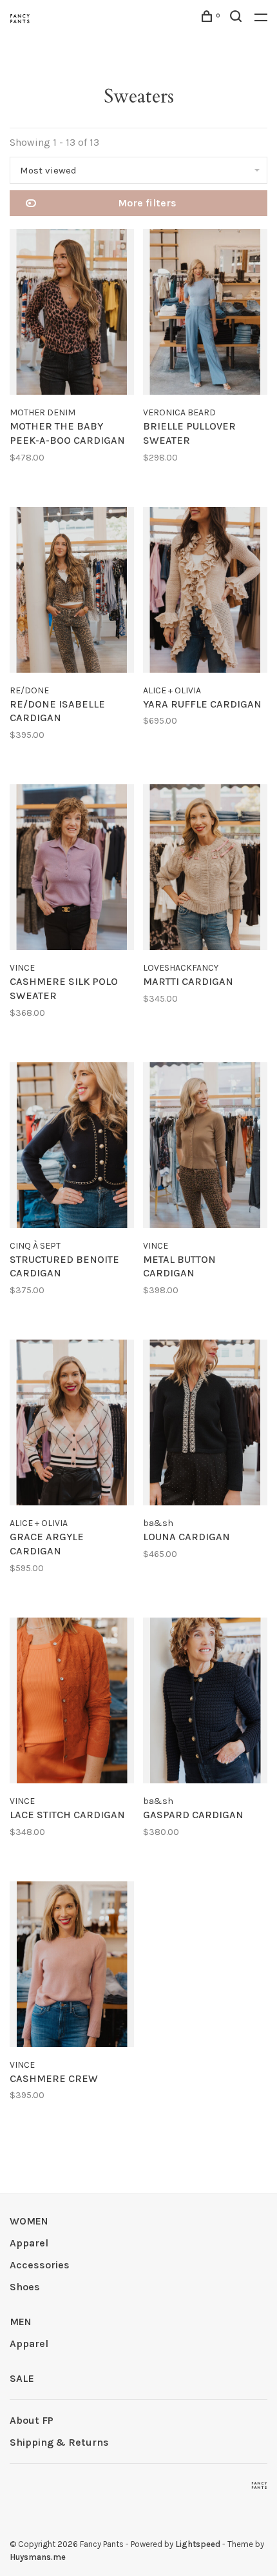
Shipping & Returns (59, 2442)
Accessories (40, 2265)
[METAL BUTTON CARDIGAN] (205, 1147)
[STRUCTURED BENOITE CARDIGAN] (72, 1147)
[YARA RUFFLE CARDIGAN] (205, 592)
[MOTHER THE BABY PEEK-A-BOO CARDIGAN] (72, 314)
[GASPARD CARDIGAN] (205, 1703)
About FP (32, 2420)
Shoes (25, 2287)
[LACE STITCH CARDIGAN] (72, 1703)
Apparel (29, 2243)
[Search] (237, 18)
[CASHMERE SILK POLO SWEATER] (72, 869)
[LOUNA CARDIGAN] (205, 1425)
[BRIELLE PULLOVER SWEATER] (205, 314)
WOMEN (29, 2221)
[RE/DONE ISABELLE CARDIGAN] (72, 592)
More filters (147, 203)
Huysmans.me (38, 2557)
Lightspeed (198, 2544)
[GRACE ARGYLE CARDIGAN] (72, 1425)
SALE (22, 2378)
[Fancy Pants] (259, 2485)
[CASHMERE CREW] (72, 1967)
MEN (21, 2322)
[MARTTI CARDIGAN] (205, 869)
